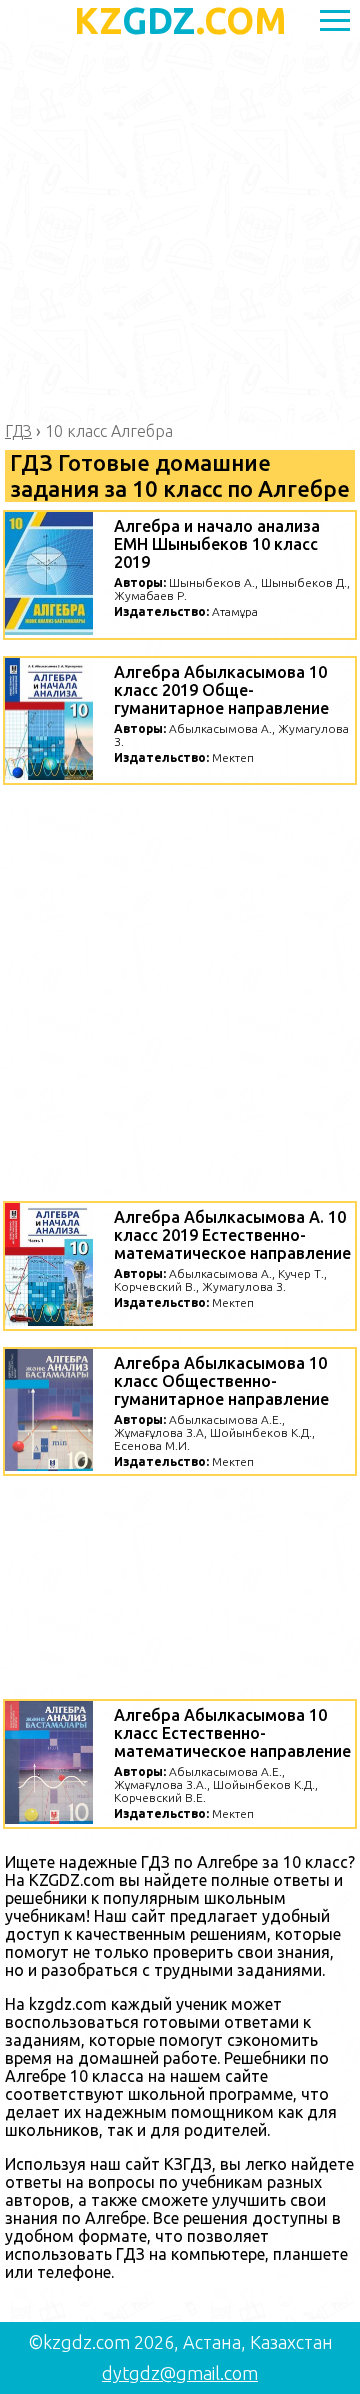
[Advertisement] (180, 232)
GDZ (180, 20)
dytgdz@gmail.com (180, 2373)
